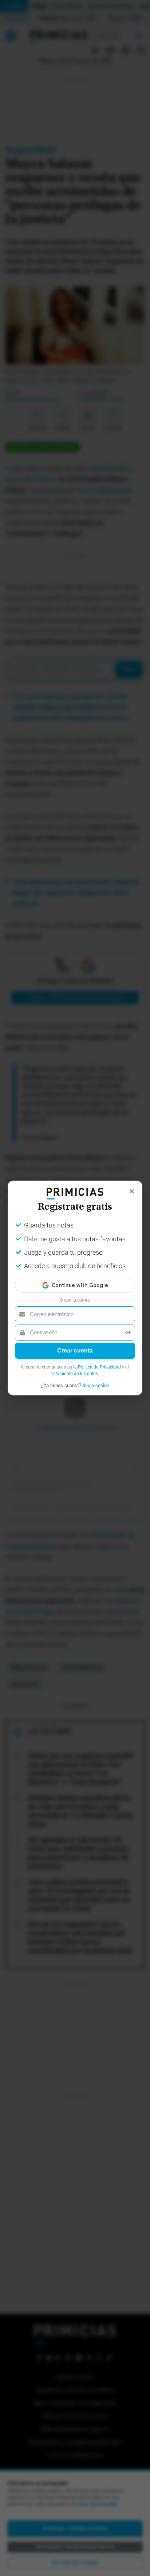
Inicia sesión (96, 1385)
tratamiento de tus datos (74, 1374)
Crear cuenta (75, 1351)
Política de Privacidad (99, 1367)
